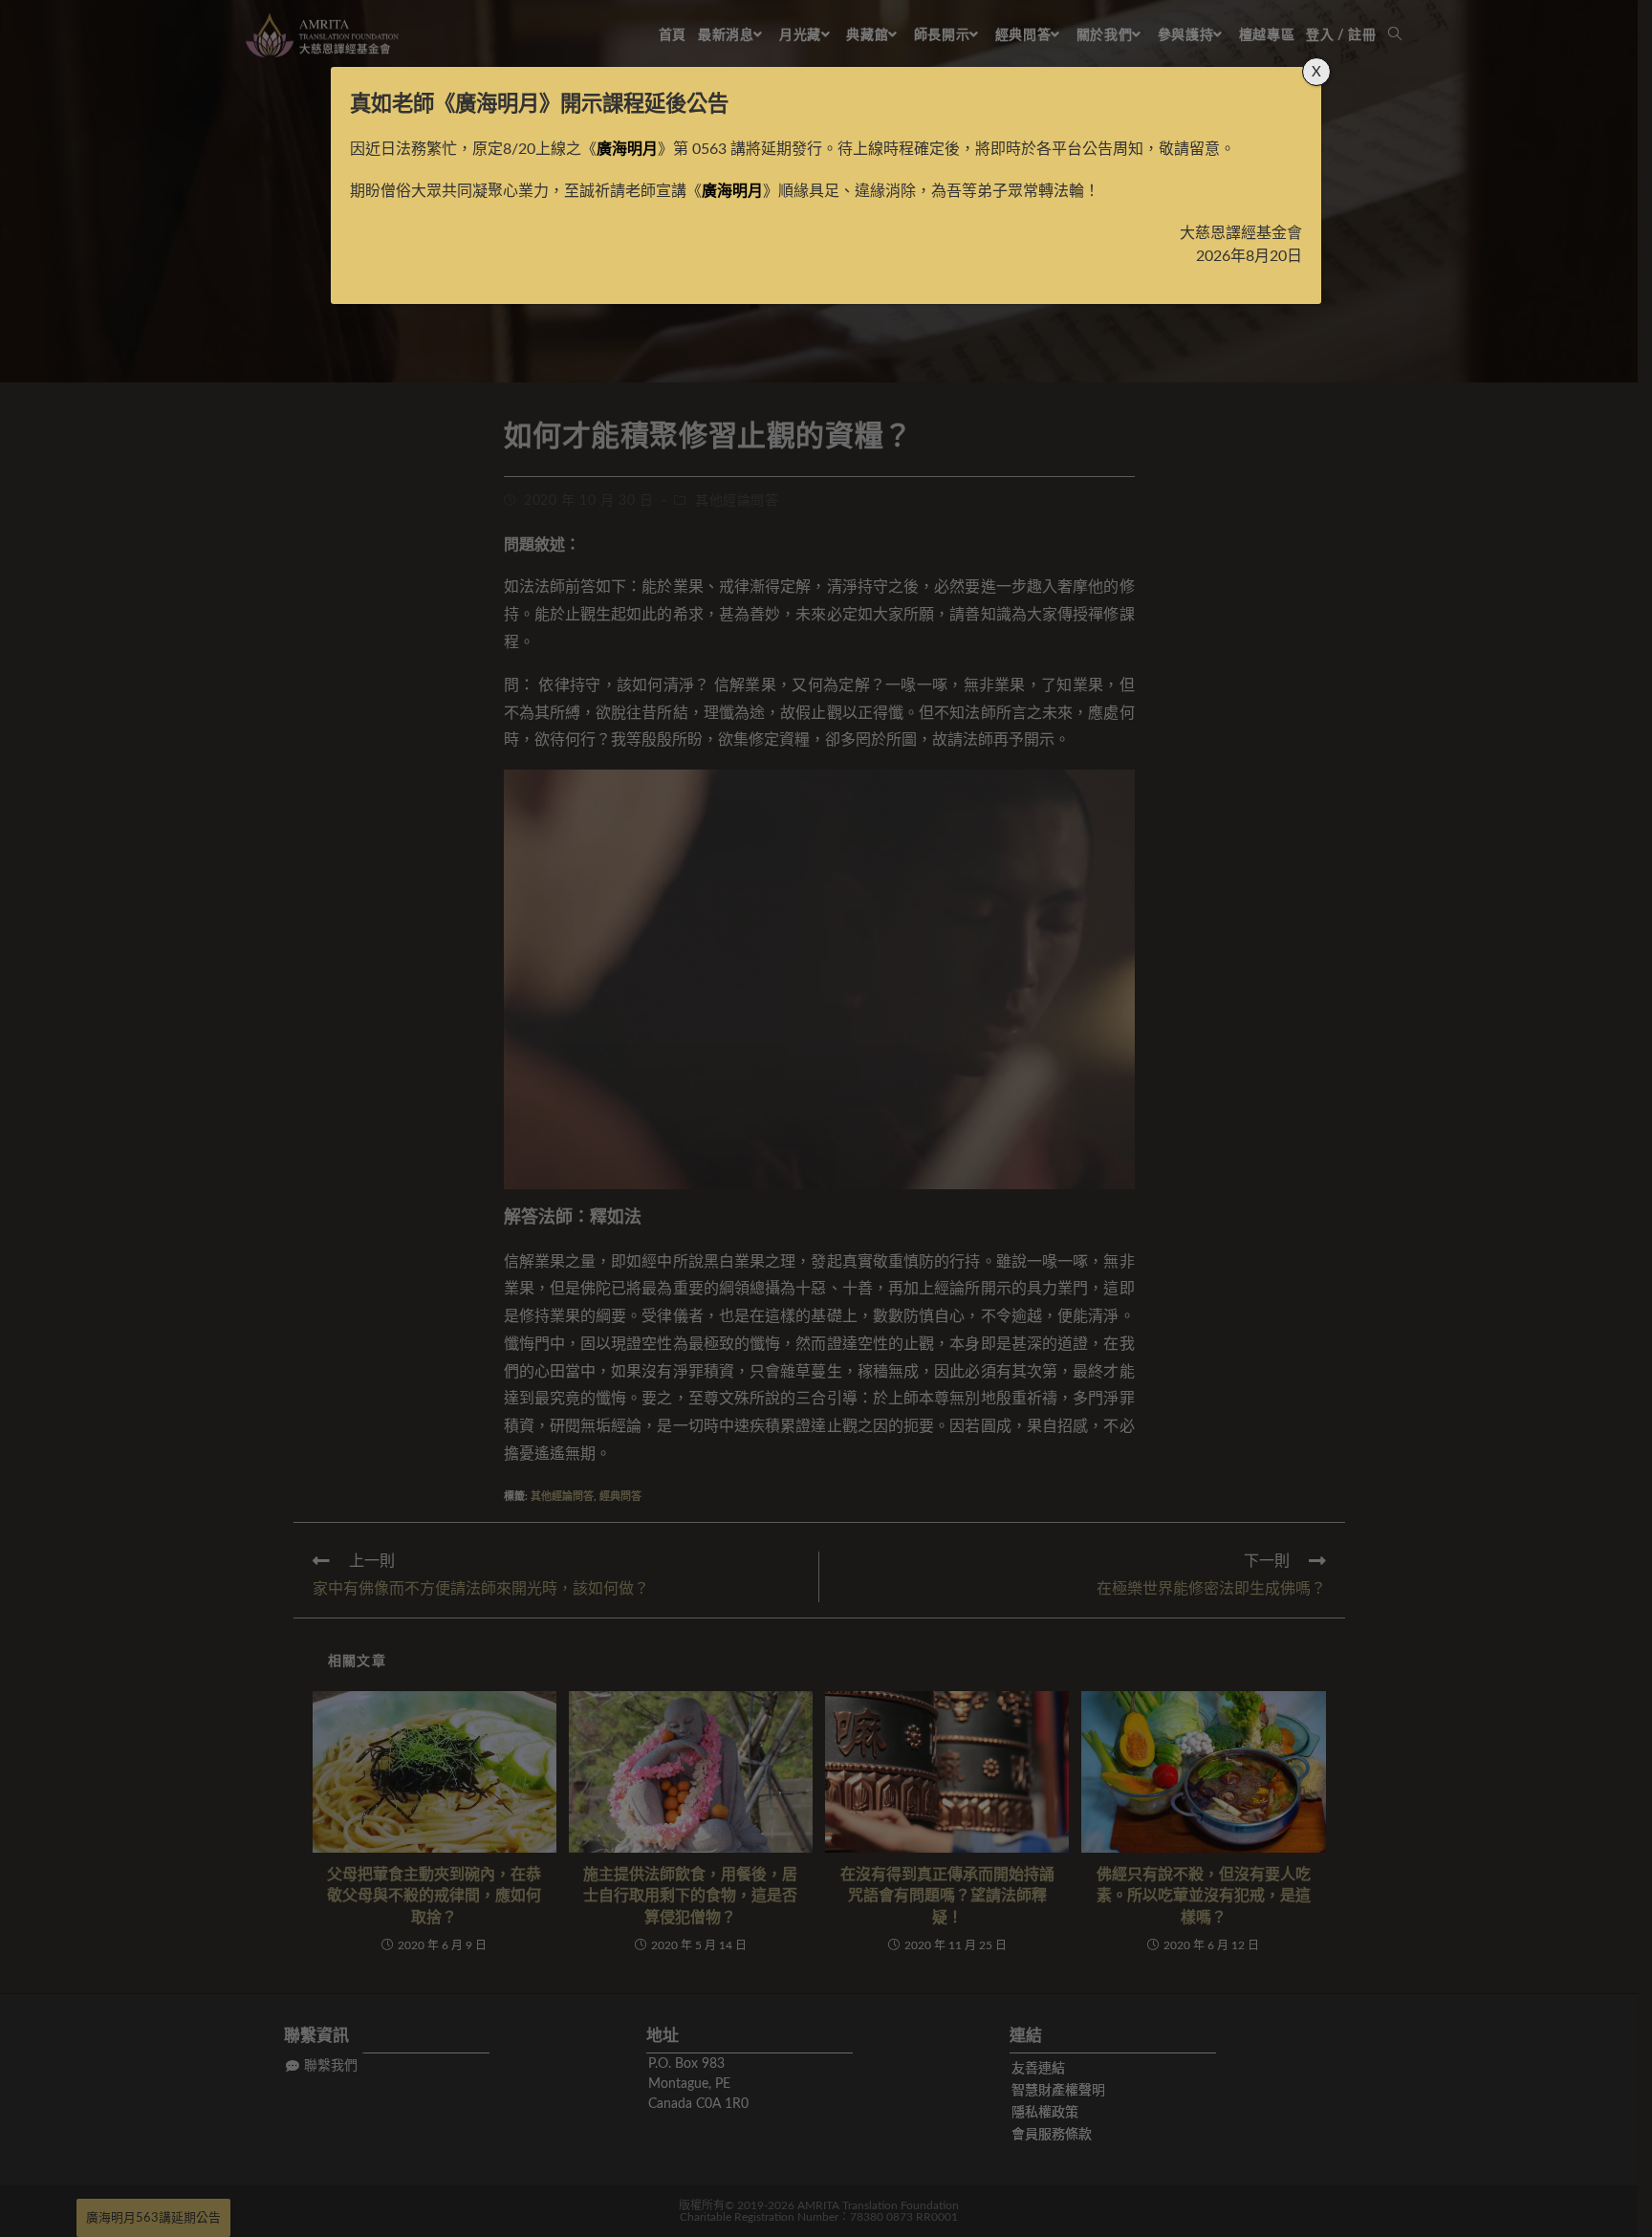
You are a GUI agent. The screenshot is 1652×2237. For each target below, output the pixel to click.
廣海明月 (497, 104)
